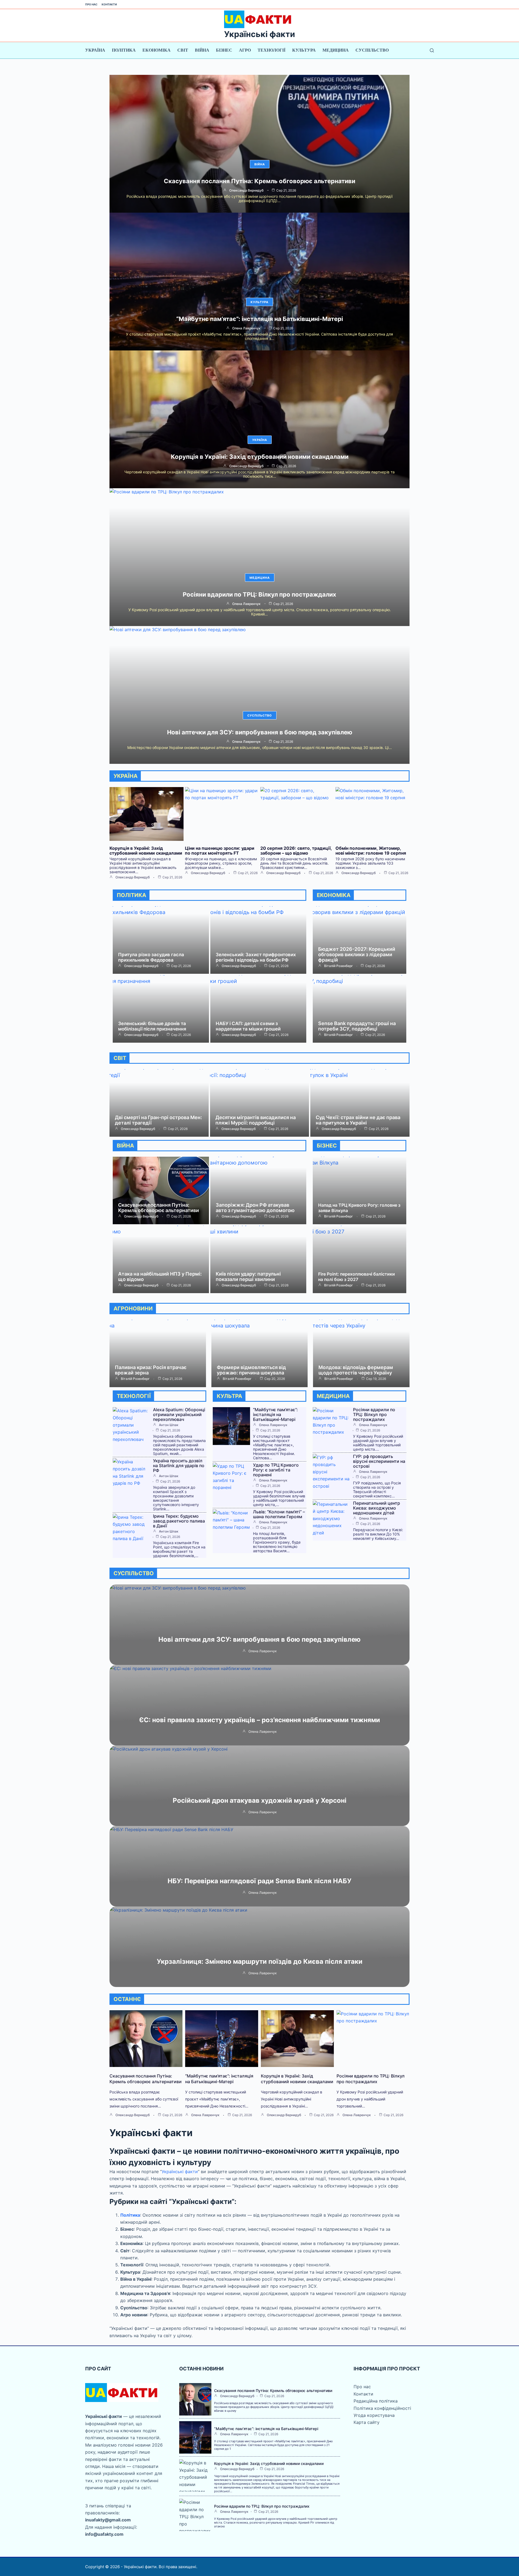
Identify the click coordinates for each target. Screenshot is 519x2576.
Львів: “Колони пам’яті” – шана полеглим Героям (279, 1514)
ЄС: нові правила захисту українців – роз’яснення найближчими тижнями (260, 1720)
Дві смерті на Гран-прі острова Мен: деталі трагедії (158, 1120)
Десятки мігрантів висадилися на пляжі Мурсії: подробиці (256, 1120)
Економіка (157, 50)
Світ (183, 50)
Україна (95, 50)
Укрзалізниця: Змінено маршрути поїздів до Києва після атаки (260, 1961)
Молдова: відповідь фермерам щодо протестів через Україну (356, 1370)
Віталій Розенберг (339, 966)
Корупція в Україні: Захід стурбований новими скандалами (260, 457)
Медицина (336, 50)
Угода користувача (374, 2415)
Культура (304, 50)
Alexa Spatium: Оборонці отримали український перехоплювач (179, 1414)
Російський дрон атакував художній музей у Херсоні (260, 1800)
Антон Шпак (169, 1425)
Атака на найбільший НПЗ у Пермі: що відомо (160, 1277)
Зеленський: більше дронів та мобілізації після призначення (152, 1026)
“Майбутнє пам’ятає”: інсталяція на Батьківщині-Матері (260, 319)
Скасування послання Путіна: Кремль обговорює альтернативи (259, 181)
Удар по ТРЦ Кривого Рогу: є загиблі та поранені (276, 1470)
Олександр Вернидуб (246, 190)
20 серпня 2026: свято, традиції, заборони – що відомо (296, 851)
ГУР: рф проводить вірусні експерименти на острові (379, 1461)
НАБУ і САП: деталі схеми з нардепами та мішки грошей (248, 1026)
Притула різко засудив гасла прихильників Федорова (151, 957)
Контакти (109, 4)
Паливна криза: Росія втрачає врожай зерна (151, 1370)
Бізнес (224, 50)
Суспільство (372, 50)
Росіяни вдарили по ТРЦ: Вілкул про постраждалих (259, 594)
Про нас (91, 4)
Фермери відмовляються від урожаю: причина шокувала (251, 1370)
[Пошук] (432, 50)
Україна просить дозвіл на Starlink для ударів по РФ (179, 1466)
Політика (124, 50)
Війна (202, 50)
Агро (245, 50)
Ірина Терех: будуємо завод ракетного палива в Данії (179, 1521)
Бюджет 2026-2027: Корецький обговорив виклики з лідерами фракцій (357, 954)
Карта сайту (367, 2422)
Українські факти (259, 34)
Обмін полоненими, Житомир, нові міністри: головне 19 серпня (371, 851)
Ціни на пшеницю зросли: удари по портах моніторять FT (220, 851)
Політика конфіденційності (382, 2408)
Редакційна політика (376, 2401)
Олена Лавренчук (246, 328)
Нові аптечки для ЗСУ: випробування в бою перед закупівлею (260, 732)
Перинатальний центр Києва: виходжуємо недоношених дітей (377, 1508)
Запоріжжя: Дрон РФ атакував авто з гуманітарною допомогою (255, 1208)
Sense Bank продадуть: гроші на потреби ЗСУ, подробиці (357, 1026)
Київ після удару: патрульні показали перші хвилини (248, 1277)
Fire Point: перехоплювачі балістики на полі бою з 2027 (357, 1277)
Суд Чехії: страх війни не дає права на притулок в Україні (358, 1120)
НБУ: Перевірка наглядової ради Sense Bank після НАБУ (259, 1881)
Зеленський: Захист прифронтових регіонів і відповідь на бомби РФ (256, 957)
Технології (272, 50)
